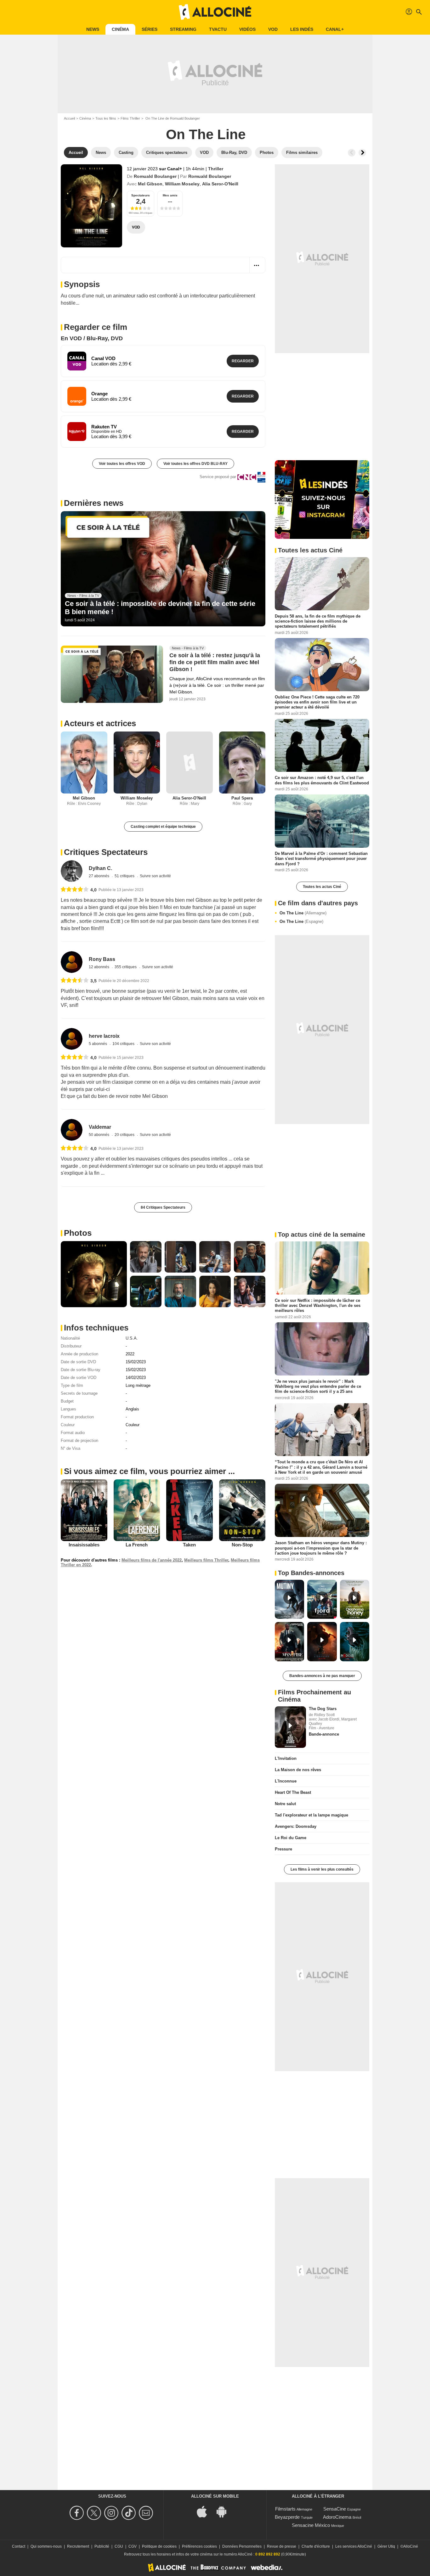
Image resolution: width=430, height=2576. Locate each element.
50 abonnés (99, 1135)
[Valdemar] (72, 1130)
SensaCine (335, 2509)
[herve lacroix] (72, 1039)
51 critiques (125, 876)
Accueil (69, 118)
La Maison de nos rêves (298, 1770)
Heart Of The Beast (293, 1792)
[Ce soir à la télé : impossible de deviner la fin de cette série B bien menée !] (163, 569)
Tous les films (106, 118)
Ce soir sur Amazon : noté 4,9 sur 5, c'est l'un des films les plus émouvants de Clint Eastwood (322, 780)
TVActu (218, 29)
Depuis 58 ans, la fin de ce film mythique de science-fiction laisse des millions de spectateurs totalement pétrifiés (318, 621)
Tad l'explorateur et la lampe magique (311, 1815)
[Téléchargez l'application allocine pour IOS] (205, 2511)
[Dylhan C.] (72, 871)
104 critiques (124, 1044)
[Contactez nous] (147, 2513)
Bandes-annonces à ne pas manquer (322, 1676)
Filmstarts (285, 2509)
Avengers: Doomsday (296, 1826)
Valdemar (100, 1127)
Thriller (216, 169)
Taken (189, 1545)
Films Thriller (130, 118)
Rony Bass (102, 959)
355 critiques (126, 967)
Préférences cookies (199, 2546)
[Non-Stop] (242, 1510)
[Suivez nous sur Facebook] (78, 2513)
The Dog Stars (323, 1709)
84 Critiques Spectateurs (163, 1207)
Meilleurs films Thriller (206, 1560)
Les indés (302, 29)
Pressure (283, 1849)
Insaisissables (84, 1545)
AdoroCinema (337, 2517)
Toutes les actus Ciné (322, 887)
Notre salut (285, 1804)
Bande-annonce (324, 1734)
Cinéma (120, 29)
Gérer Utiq (386, 2546)
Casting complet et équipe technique (163, 827)
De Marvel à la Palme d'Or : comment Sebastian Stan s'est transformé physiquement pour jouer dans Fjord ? (321, 859)
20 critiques (125, 1135)
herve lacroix (104, 1036)
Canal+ (335, 29)
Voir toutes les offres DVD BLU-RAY (195, 464)
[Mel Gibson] (84, 763)
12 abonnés (99, 967)
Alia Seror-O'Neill (220, 184)
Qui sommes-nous (46, 2546)
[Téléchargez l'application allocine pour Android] (225, 2511)
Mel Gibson (150, 184)
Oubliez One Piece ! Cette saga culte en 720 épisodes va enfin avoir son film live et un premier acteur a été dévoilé (317, 702)
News (93, 29)
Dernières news (94, 503)
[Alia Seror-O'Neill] (190, 763)
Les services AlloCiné (354, 2546)
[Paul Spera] (242, 763)
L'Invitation (286, 1758)
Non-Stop (242, 1545)
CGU (119, 2546)
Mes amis (170, 195)
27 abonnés (99, 876)
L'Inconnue (286, 1781)
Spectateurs (141, 195)
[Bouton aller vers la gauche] (352, 153)
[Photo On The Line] (94, 1274)
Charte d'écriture (316, 2546)
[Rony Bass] (72, 962)
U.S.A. (132, 1338)
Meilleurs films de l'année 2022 (152, 1560)
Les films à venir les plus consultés (322, 1869)
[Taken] (190, 1510)
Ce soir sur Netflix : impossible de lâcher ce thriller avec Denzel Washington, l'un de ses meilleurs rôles (318, 1305)
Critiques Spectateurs (106, 852)
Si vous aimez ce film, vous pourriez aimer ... (149, 1471)
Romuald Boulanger (155, 176)
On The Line (303, 913)
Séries (150, 29)
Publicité (102, 2546)
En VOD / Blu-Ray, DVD (92, 338)
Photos (78, 1233)
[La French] (137, 1510)
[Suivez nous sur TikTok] (130, 2513)
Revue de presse (282, 2546)
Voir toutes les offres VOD (122, 464)
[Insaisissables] (84, 1510)
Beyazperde (287, 2517)
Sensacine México (311, 2525)
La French (137, 1545)
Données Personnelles (242, 2546)
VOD (273, 29)
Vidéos (247, 29)
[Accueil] (215, 12)
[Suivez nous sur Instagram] (112, 2513)
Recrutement (78, 2546)
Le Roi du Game (291, 1838)
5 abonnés (98, 1044)
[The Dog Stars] (290, 1727)
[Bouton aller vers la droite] (362, 153)
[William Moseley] (137, 763)
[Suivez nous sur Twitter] (95, 2513)
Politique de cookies (159, 2546)
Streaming (183, 29)
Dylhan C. (100, 868)
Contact (19, 2546)
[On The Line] (91, 206)
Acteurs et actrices (100, 723)
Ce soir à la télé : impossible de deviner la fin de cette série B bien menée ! (160, 608)
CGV (133, 2546)
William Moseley (182, 184)
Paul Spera (242, 798)
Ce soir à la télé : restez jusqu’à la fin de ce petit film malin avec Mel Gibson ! (215, 662)
